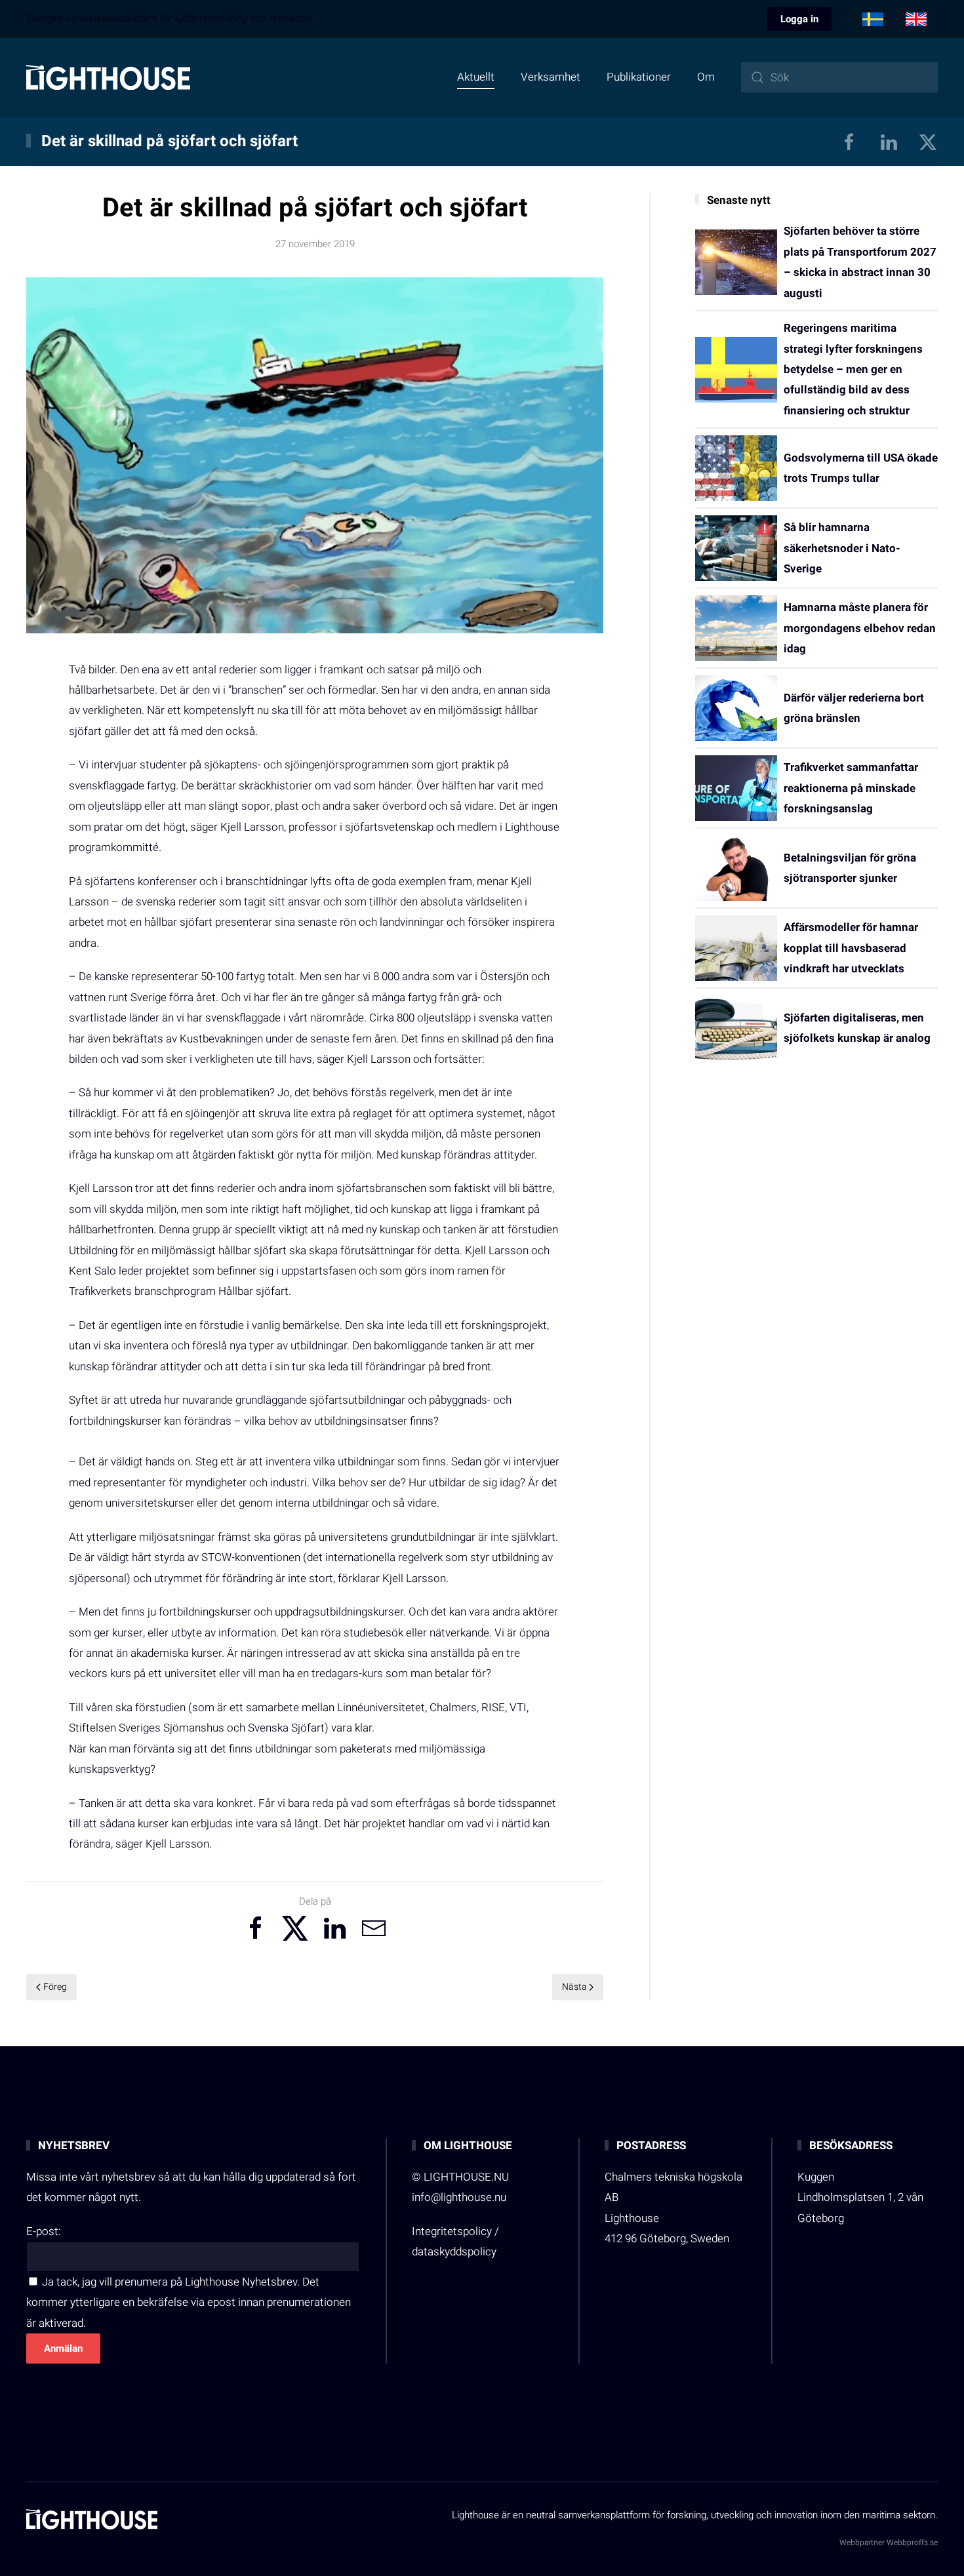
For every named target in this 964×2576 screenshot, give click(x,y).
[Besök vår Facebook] (849, 141)
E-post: (44, 2231)
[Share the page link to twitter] (295, 1928)
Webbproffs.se (912, 2543)
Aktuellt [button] (476, 77)
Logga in (799, 19)
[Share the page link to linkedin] (334, 1928)
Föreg (55, 1987)
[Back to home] (108, 77)
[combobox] (839, 77)
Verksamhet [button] (551, 77)
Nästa (574, 1987)
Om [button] (706, 77)
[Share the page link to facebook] (256, 1928)
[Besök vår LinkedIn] (889, 141)
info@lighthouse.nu (459, 2197)
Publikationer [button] (639, 77)
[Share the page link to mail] (374, 1928)
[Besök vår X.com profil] (928, 141)
